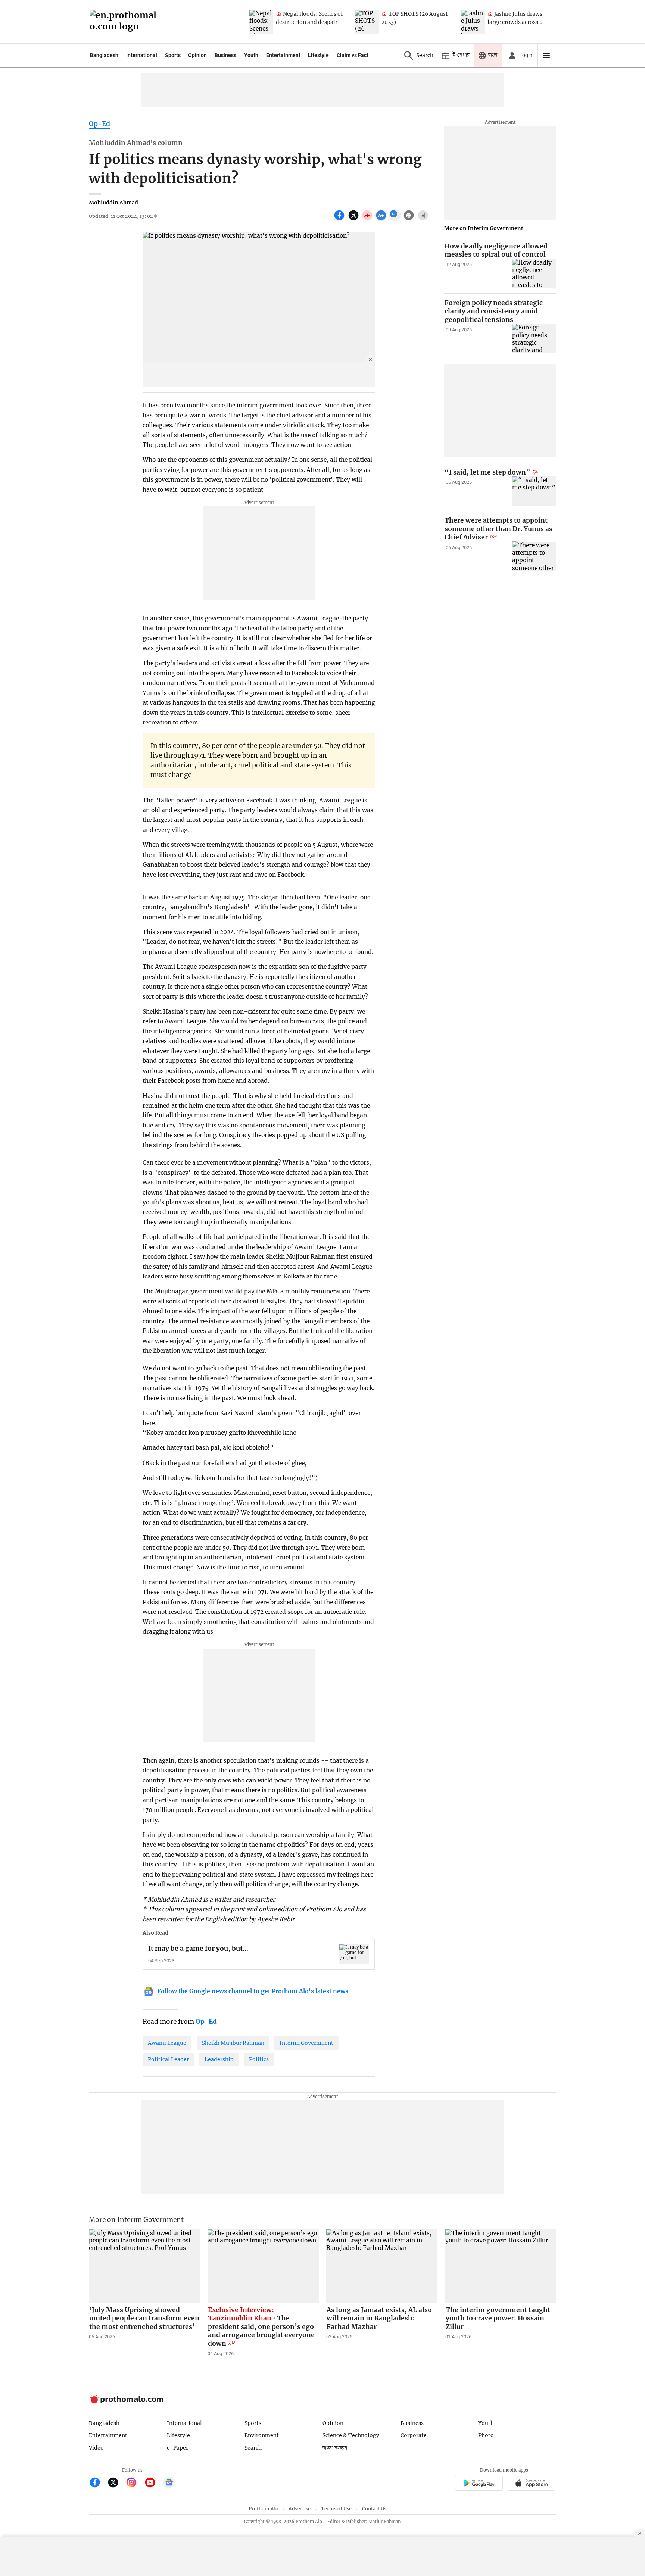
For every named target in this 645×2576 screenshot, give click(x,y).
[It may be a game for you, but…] (354, 1954)
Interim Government (306, 2043)
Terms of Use (336, 2509)
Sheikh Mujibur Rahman (233, 2043)
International (142, 55)
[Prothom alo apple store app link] (532, 2484)
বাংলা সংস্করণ (335, 2448)
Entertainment (283, 55)
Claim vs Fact (353, 55)
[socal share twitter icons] (354, 219)
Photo (486, 2435)
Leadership (219, 2059)
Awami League (167, 2043)
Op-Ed (99, 124)
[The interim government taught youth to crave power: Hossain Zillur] (501, 2266)
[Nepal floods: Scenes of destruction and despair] (261, 22)
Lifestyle (318, 55)
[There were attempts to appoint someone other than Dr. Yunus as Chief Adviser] (534, 556)
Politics (259, 2059)
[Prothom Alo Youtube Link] (153, 2483)
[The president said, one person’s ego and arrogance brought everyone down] (263, 2266)
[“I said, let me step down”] (534, 491)
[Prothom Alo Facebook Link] (98, 2483)
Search (253, 2448)
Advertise (300, 2509)
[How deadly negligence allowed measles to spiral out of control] (534, 274)
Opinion (197, 55)
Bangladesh (104, 55)
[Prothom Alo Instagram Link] (135, 2483)
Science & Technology (351, 2435)
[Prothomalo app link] (479, 2484)
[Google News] (169, 2483)
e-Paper (177, 2448)
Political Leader (168, 2059)
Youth (251, 55)
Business (225, 55)
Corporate (414, 2435)
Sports (173, 55)
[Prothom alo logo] (126, 2402)
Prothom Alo (264, 2509)
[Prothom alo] (125, 22)
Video (96, 2448)
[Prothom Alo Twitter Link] (116, 2483)
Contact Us (374, 2509)
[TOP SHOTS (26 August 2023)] (367, 22)
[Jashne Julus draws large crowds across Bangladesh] (473, 22)
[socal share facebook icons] (340, 219)
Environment (262, 2435)
